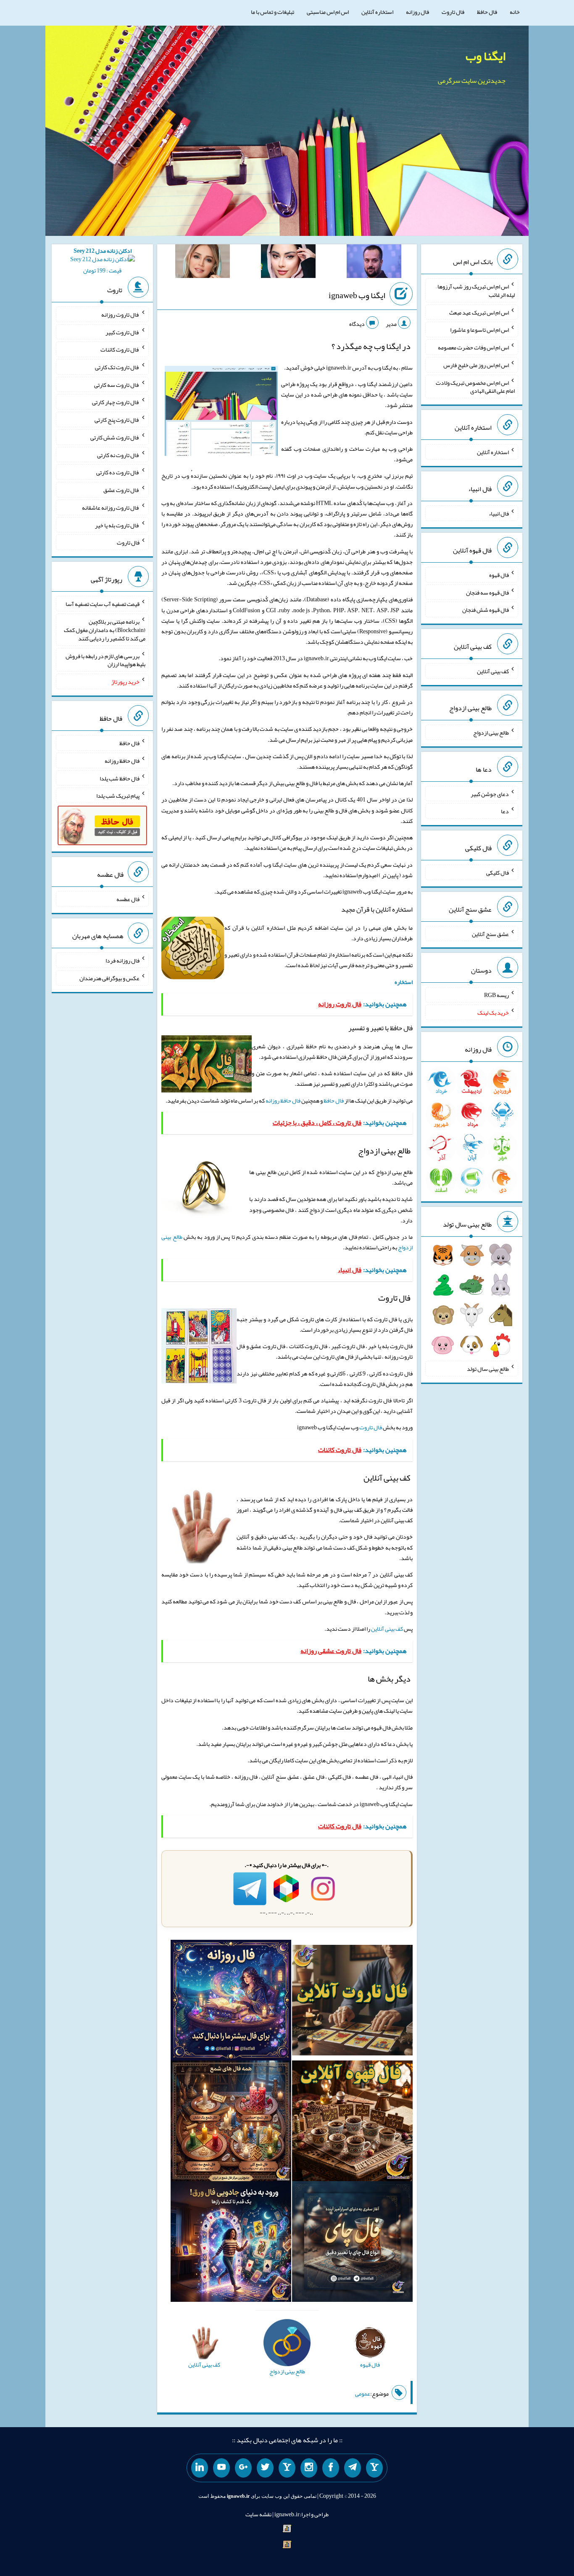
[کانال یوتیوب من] (221, 2468)
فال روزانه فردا (122, 960)
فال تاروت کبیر (122, 332)
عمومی (363, 2394)
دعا (505, 811)
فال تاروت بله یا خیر (117, 525)
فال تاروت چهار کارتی (116, 402)
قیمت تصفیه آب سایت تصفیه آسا (103, 604)
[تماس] (287, 2468)
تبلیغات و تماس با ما (273, 12)
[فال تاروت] (352, 2002)
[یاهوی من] (374, 2468)
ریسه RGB (496, 995)
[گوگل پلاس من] (243, 2468)
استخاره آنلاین (377, 12)
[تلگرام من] (353, 2468)
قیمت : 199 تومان (103, 261)
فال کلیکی (498, 873)
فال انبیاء (499, 513)
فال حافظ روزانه (283, 1100)
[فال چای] (352, 2243)
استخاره (404, 982)
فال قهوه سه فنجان (487, 592)
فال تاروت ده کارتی (118, 472)
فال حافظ (487, 12)
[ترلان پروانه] (288, 263)
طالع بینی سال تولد (488, 1369)
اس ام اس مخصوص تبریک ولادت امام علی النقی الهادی (475, 386)
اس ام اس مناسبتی (328, 12)
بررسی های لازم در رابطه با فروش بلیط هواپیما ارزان (105, 660)
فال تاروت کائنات (120, 349)
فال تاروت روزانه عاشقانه (111, 508)
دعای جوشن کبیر (490, 793)
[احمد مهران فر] (374, 263)
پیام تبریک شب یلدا (118, 796)
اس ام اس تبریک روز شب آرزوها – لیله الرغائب (475, 291)
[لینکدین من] (200, 2468)
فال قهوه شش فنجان (486, 610)
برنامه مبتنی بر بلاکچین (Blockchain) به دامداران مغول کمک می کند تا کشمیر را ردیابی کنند (105, 630)
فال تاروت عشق (121, 490)
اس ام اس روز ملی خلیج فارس (476, 365)
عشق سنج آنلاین (490, 934)
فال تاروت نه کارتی (118, 455)
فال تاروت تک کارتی (117, 367)
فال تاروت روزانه (120, 315)
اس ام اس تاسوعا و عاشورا (479, 330)
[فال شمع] (231, 2123)
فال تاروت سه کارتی (117, 384)
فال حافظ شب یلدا (120, 778)
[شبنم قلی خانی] (203, 263)
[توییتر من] (265, 2468)
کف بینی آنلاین (387, 1629)
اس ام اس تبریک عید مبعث (479, 312)
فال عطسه (128, 899)
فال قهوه (499, 575)
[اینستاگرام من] (309, 2468)
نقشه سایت (258, 2514)
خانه (515, 12)
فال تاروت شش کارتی (115, 437)
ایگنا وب (486, 56)
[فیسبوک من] (331, 2468)
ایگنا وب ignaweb (357, 295)
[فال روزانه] (231, 2002)
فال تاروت (453, 12)
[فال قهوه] (352, 2123)
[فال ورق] (231, 2243)
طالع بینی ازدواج (491, 733)
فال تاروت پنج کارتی (117, 420)
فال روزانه (417, 12)
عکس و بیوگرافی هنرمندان (109, 978)
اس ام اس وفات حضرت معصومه (473, 347)
